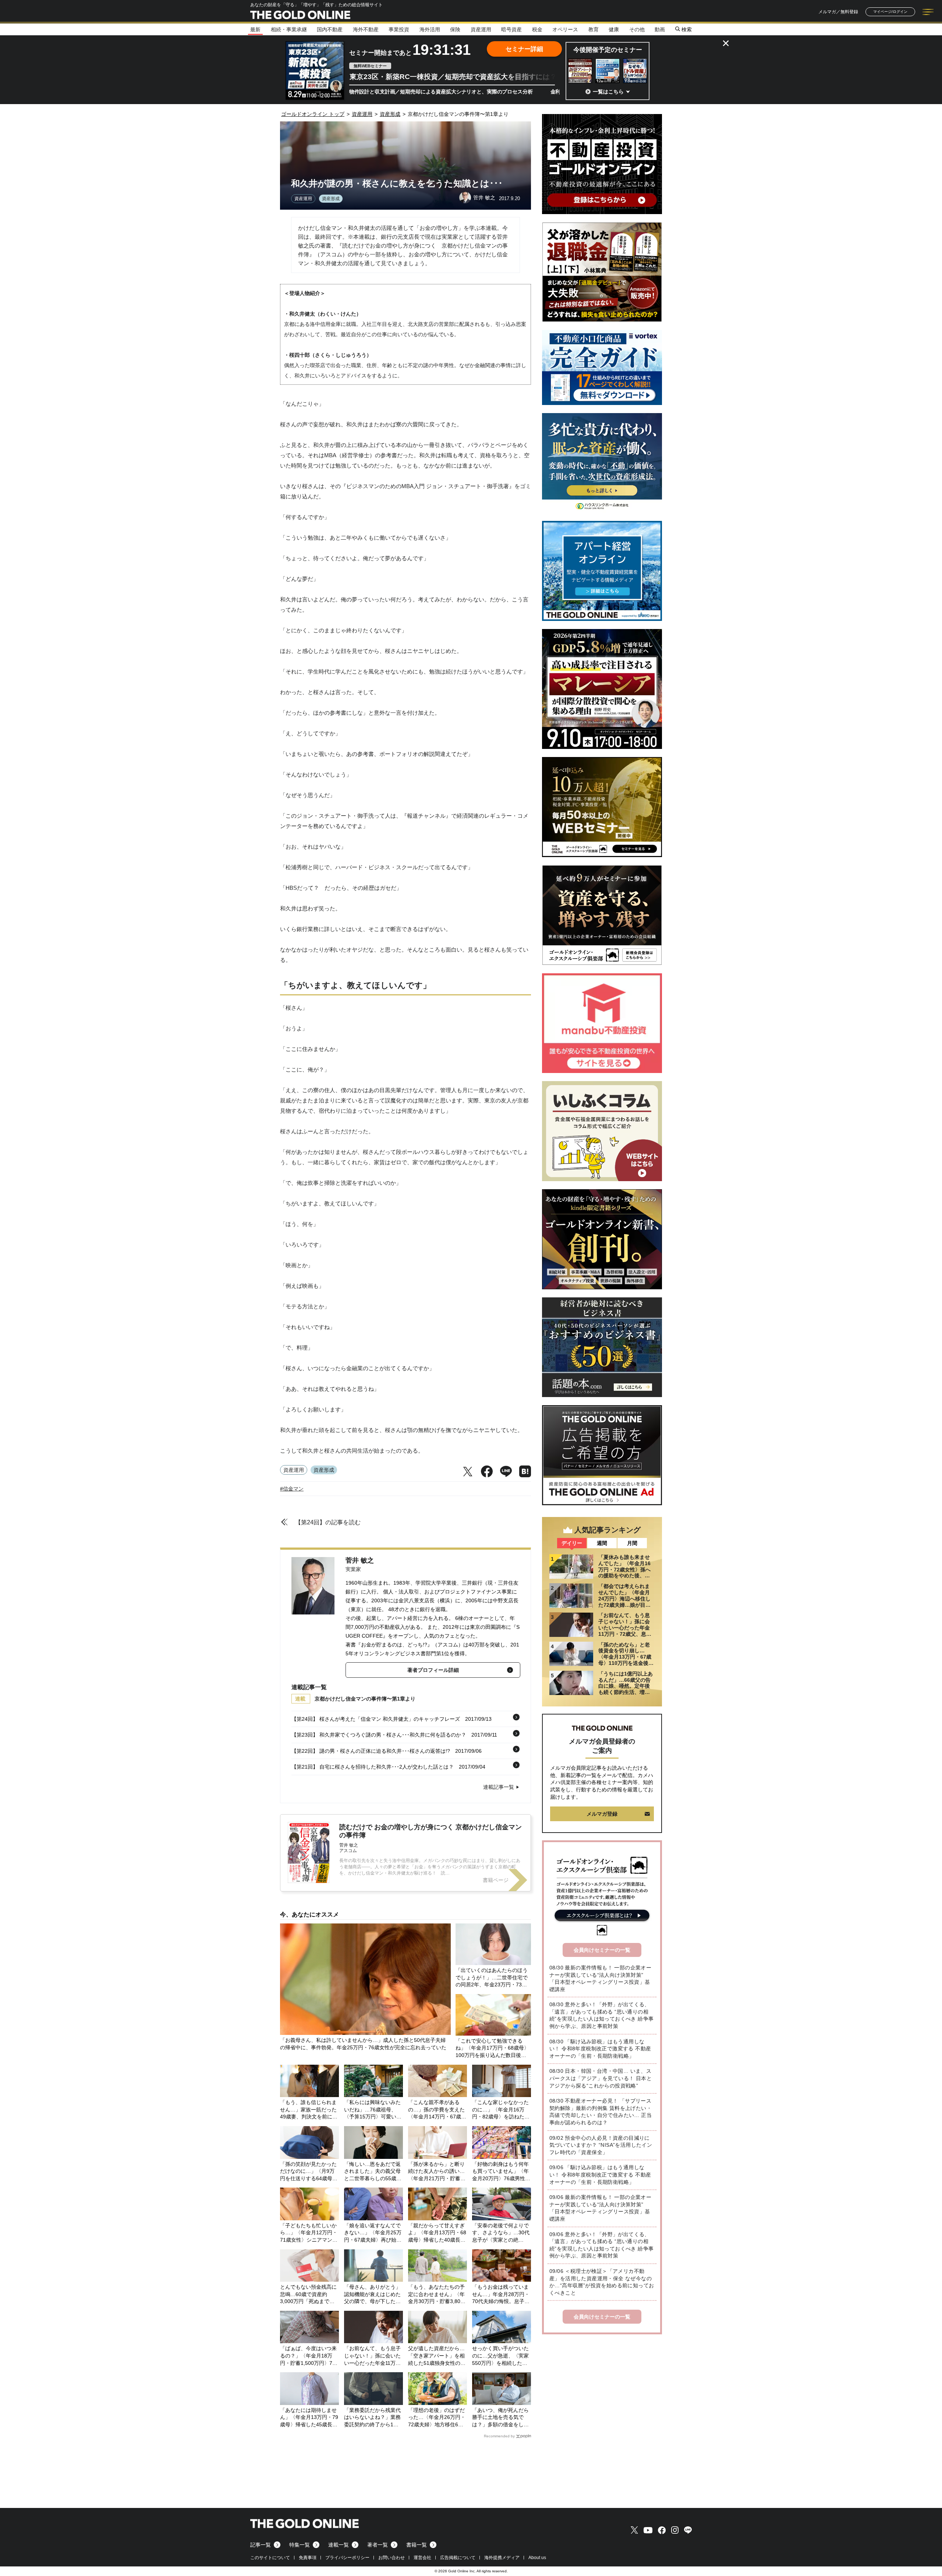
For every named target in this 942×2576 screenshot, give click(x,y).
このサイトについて (270, 2558)
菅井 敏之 (360, 1560)
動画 (660, 29)
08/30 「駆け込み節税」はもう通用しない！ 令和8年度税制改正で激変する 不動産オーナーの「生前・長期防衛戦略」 (600, 2049)
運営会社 (422, 2558)
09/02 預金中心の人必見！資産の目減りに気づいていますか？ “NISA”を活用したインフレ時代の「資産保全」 (601, 2145)
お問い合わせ (392, 2558)
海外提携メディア (502, 2558)
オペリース (565, 29)
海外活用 (430, 29)
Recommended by (499, 2436)
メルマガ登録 (602, 1814)
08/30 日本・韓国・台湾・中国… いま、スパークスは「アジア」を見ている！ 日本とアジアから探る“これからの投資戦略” (601, 2078)
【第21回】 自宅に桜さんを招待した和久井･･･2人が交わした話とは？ (373, 1767)
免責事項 (308, 2558)
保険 (455, 29)
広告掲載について (458, 2558)
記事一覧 (261, 2545)
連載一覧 (339, 2545)
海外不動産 (366, 29)
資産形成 (331, 199)
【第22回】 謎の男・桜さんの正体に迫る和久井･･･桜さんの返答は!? (371, 1751)
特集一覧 (300, 2545)
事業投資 (399, 29)
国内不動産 (330, 29)
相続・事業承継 (289, 29)
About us (537, 2558)
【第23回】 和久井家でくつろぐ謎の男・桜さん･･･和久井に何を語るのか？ (379, 1735)
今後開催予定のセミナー (608, 50)
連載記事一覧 (499, 1787)
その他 (637, 29)
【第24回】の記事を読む (328, 1522)
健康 (614, 29)
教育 (594, 29)
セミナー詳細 (524, 49)
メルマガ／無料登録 (838, 12)
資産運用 (481, 29)
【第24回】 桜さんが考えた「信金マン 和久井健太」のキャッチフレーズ (376, 1719)
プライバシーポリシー (347, 2558)
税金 (537, 29)
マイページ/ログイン (890, 12)
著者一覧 (378, 2545)
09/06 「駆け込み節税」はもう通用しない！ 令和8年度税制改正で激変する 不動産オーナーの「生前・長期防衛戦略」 (600, 2175)
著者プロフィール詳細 (433, 1670)
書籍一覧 (417, 2545)
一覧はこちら (608, 92)
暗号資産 (511, 29)
